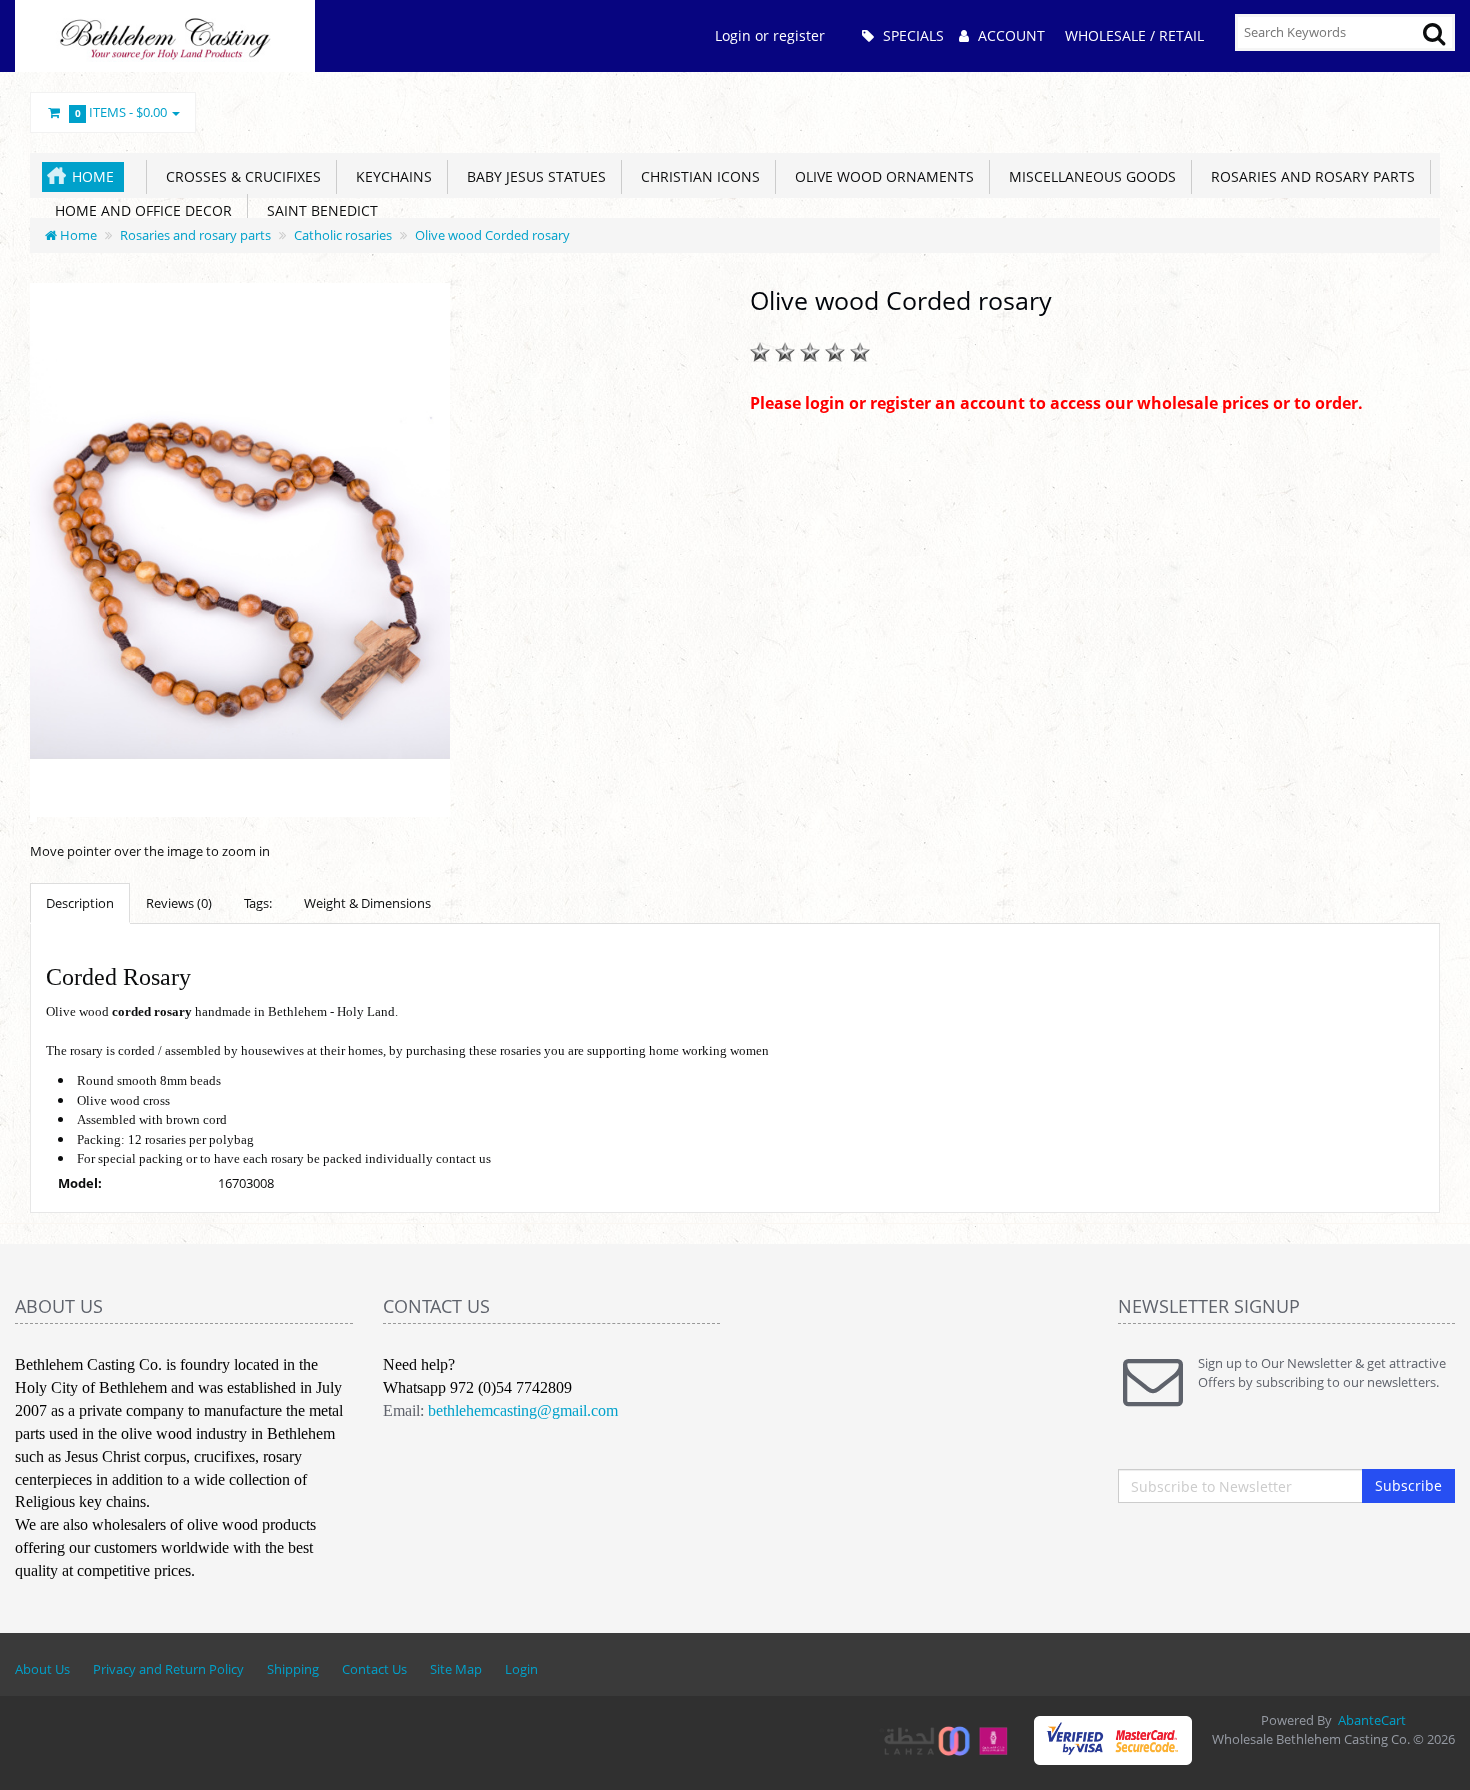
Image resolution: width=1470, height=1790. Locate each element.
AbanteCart (1372, 1720)
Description (80, 903)
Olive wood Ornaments (880, 176)
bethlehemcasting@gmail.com (523, 1410)
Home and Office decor (139, 210)
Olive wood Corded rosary (492, 235)
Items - (121, 112)
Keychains (390, 176)
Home (93, 176)
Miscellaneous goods (1088, 176)
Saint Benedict (318, 210)
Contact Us (374, 1669)
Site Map (456, 1669)
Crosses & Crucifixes (239, 176)
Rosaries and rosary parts (1309, 176)
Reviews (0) (179, 903)
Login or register (770, 35)
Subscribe (1408, 1485)
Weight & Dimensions (367, 903)
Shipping (293, 1669)
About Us (42, 1669)
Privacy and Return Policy (168, 1669)
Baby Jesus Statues (532, 176)
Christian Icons (696, 176)
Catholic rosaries (343, 235)
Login (521, 1669)
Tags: (258, 903)
